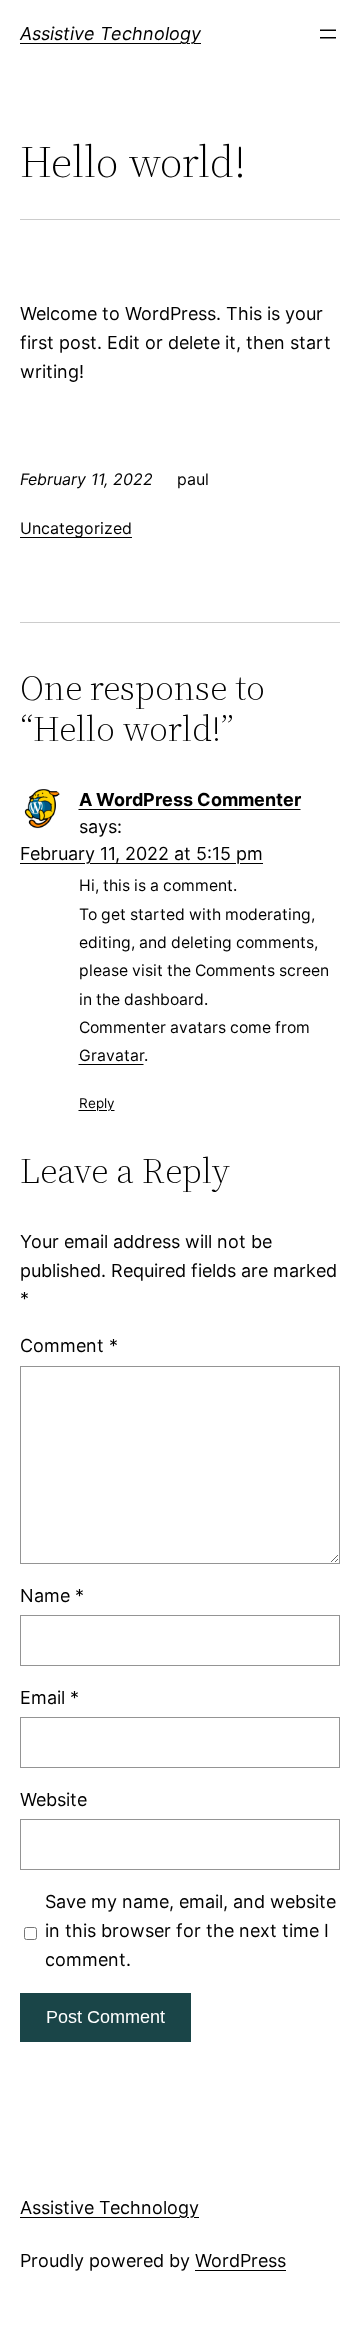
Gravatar (111, 1055)
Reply (97, 1103)
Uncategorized (76, 528)
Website (53, 1799)
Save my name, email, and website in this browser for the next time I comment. (190, 1930)
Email (49, 1697)
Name (52, 1595)
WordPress (240, 2260)
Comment (69, 1345)
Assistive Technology (110, 33)
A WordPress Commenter (190, 799)
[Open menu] (328, 34)
